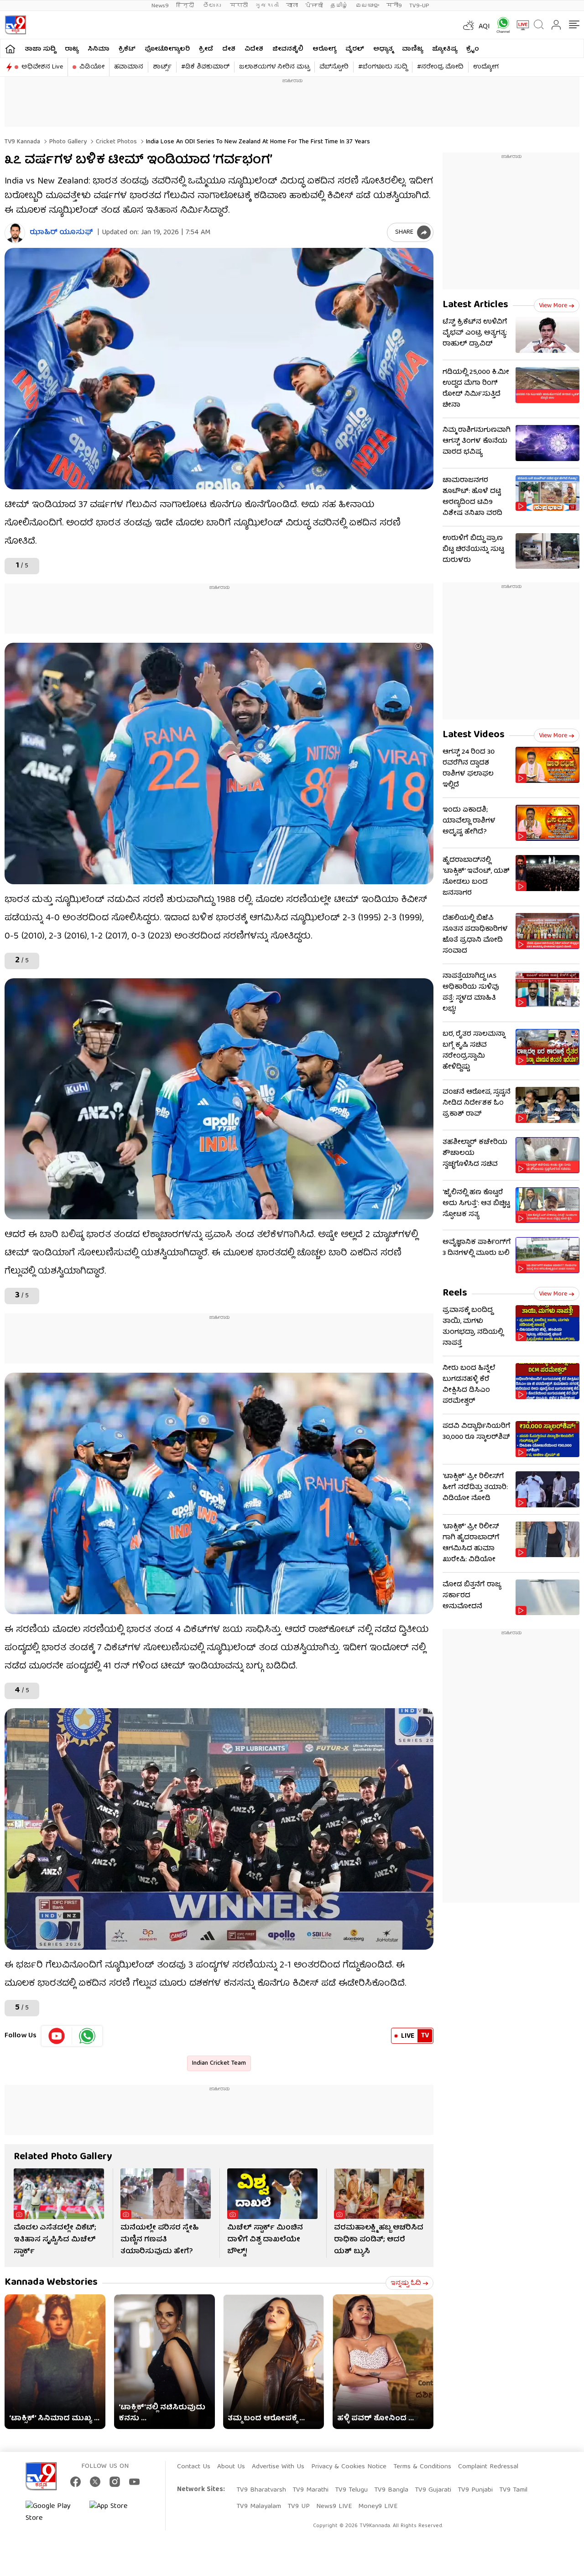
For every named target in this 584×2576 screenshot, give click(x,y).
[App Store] (117, 2513)
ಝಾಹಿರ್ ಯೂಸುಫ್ (61, 233)
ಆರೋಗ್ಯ (324, 49)
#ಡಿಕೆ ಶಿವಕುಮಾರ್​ (205, 67)
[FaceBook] (76, 2482)
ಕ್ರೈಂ (473, 49)
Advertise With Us (278, 2467)
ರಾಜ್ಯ (72, 49)
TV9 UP (299, 2507)
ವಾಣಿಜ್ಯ (412, 49)
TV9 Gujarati (433, 2490)
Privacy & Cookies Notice (349, 2467)
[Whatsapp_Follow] (87, 2036)
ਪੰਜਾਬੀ (314, 6)
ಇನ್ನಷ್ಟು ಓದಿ (406, 2283)
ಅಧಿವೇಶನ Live (42, 67)
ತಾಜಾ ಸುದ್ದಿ (40, 49)
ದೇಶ (229, 49)
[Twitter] (95, 2482)
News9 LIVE (334, 2507)
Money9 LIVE (378, 2507)
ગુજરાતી (267, 6)
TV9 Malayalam (259, 2507)
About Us (231, 2467)
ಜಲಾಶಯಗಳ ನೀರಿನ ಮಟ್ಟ (274, 67)
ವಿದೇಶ (254, 49)
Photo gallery (67, 142)
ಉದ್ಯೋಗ (486, 67)
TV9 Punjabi (475, 2490)
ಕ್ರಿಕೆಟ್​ (127, 49)
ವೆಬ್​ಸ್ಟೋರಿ (334, 67)
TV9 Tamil (513, 2490)
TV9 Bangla (391, 2490)
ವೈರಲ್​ (355, 49)
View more (553, 306)
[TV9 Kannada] (15, 25)
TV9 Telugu (351, 2490)
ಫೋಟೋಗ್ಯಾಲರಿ (167, 49)
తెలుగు (213, 6)
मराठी (239, 6)
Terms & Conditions (422, 2467)
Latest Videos (474, 735)
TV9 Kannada (22, 142)
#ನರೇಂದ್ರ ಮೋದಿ (440, 67)
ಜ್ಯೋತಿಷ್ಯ (445, 49)
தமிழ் (339, 6)
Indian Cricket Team (219, 2063)
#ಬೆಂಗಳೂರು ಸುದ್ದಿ (383, 67)
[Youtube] (57, 2036)
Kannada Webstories (51, 2283)
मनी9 (394, 6)
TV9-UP (419, 6)
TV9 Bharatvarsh (261, 2490)
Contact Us (194, 2467)
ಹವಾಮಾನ (129, 67)
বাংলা (292, 6)
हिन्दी (186, 6)
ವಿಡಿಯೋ (92, 67)
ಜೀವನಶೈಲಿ (288, 49)
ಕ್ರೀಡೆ (206, 49)
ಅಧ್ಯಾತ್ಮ (383, 49)
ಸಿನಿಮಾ (99, 49)
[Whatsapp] (500, 25)
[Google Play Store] (53, 2513)
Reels (455, 1293)
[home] (10, 49)
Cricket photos (115, 142)
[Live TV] (520, 25)
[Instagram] (115, 2482)
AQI (484, 27)
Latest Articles (475, 305)
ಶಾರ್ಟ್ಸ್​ (162, 67)
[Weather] (468, 25)
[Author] (15, 233)
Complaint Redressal (488, 2467)
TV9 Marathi (310, 2490)
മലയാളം (367, 6)
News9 (160, 6)
